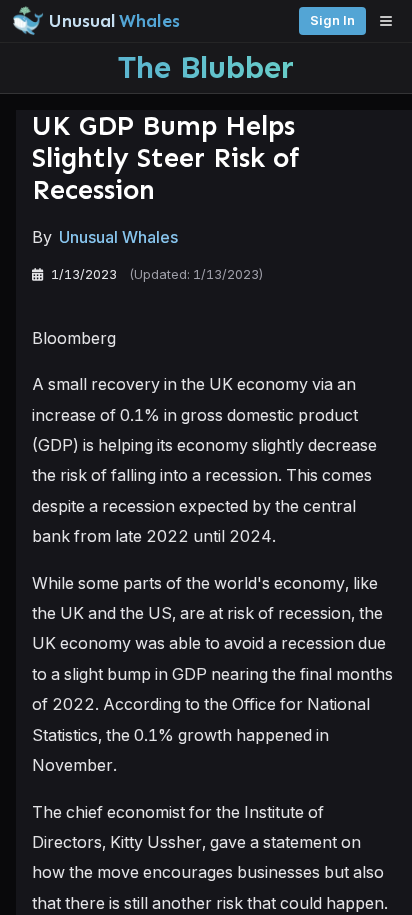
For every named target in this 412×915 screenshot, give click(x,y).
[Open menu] (391, 21)
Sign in (332, 20)
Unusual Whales (118, 237)
